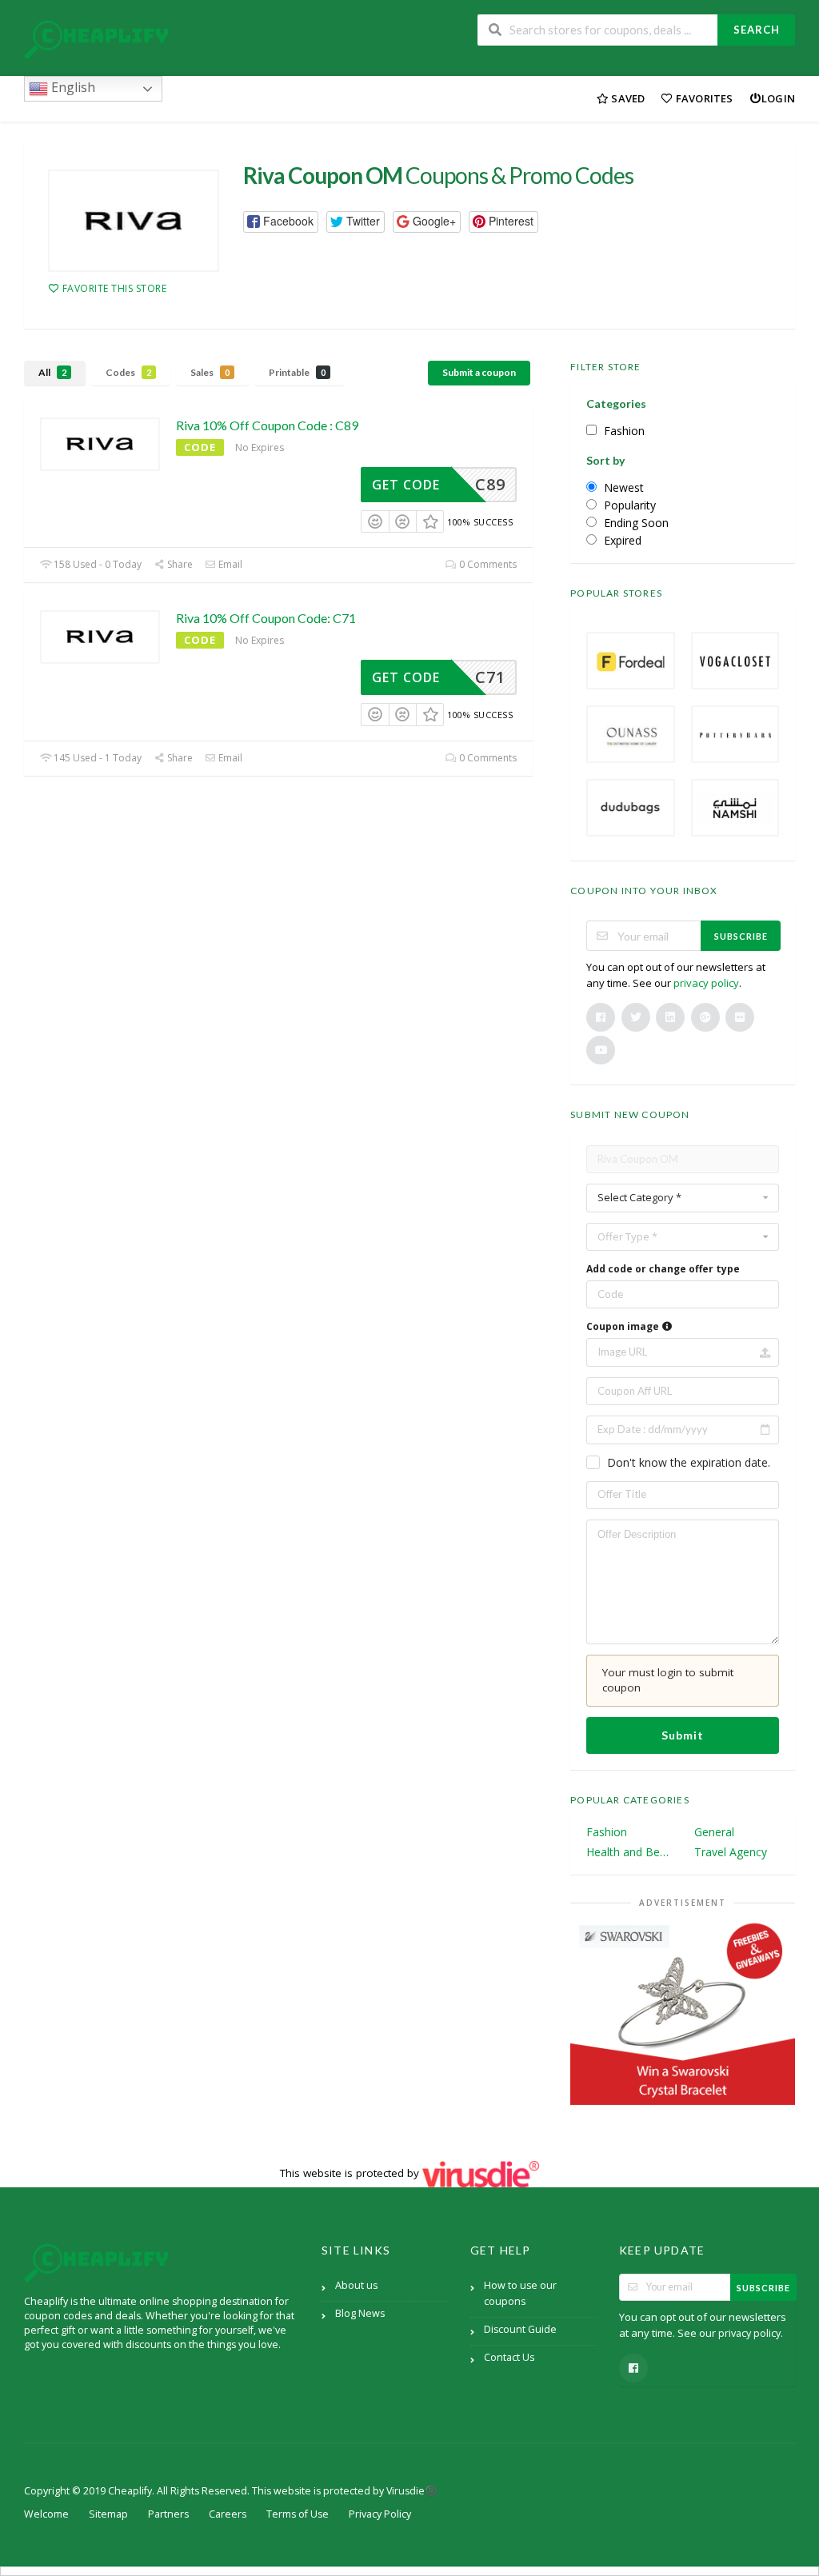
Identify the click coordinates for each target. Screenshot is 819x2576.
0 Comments (487, 564)
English (72, 87)
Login (778, 98)
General (714, 1832)
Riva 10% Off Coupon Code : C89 (267, 425)
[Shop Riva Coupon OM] (134, 221)
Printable (297, 372)
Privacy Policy (380, 2514)
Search (757, 30)
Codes (128, 372)
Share (179, 564)
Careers (228, 2514)
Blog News (360, 2313)
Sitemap (108, 2514)
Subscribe (741, 936)
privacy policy (706, 983)
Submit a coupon (479, 372)
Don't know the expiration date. (689, 1462)
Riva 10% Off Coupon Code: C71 (266, 618)
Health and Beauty (629, 1852)
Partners (168, 2514)
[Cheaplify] (96, 40)
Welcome (46, 2514)
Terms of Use (298, 2514)
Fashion (607, 1832)
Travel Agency (731, 1852)
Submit (683, 1735)
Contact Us (509, 2357)
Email (229, 564)
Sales (210, 372)
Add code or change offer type (663, 1269)
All (52, 372)
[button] (281, 222)
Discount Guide (520, 2329)
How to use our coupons (520, 2293)
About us (356, 2285)
